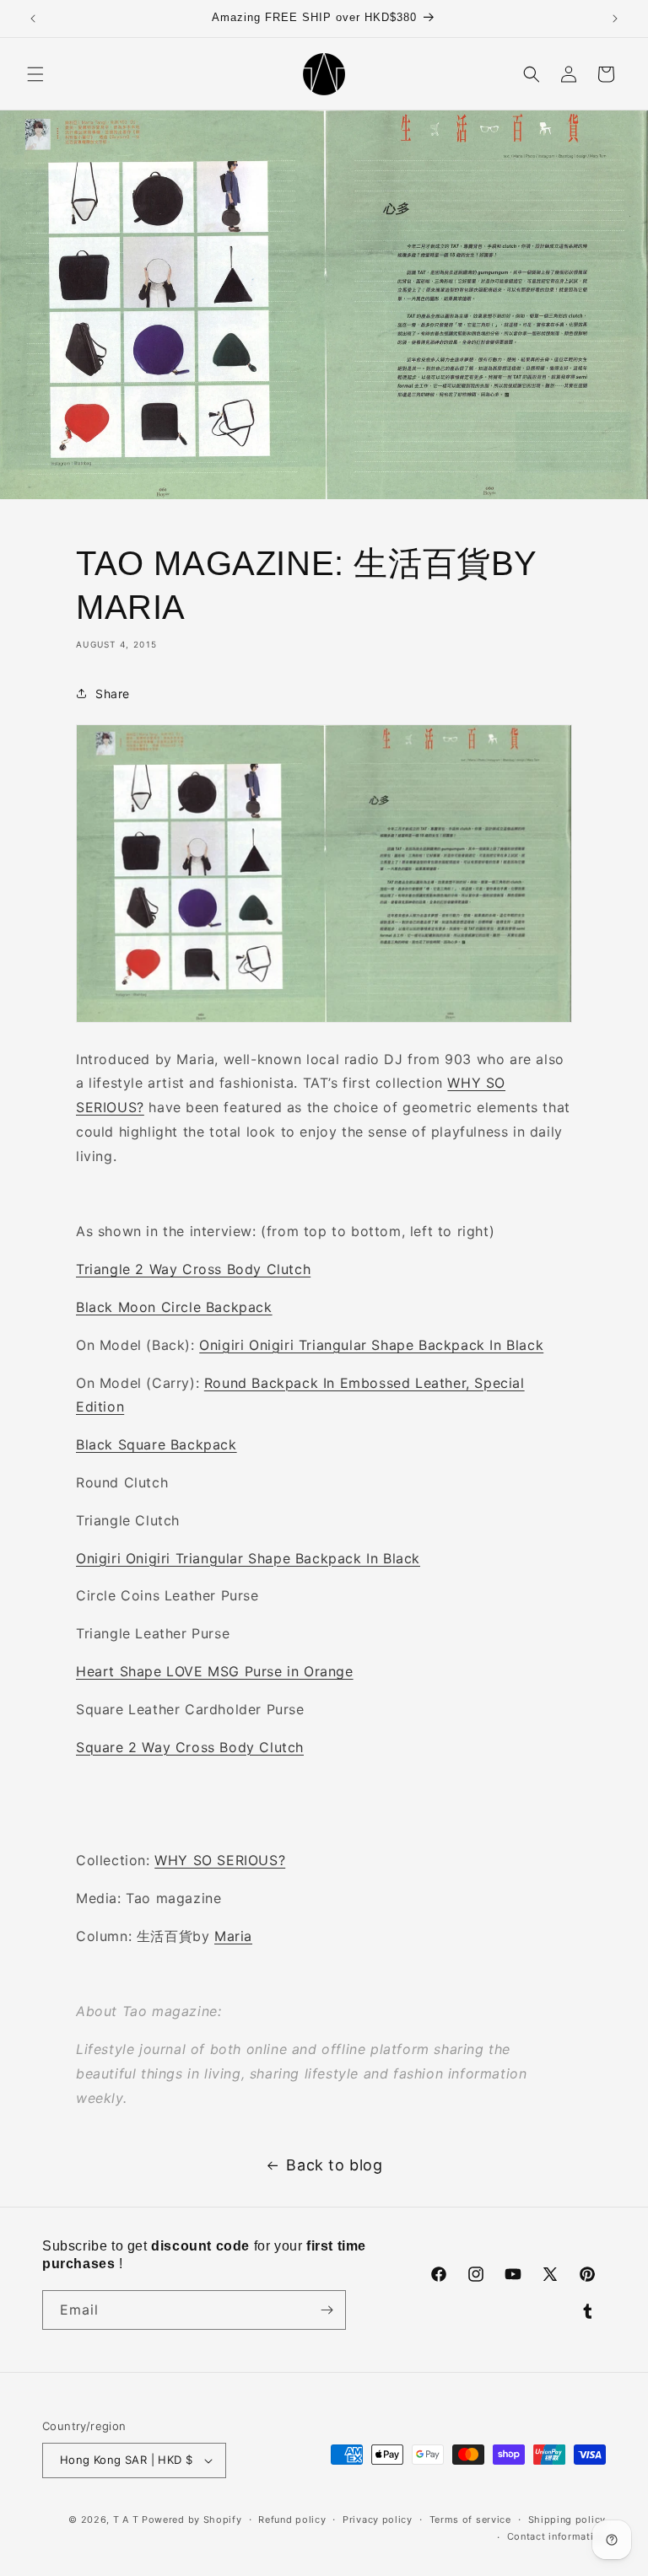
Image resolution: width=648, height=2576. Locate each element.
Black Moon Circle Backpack (174, 1307)
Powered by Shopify (192, 2520)
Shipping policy (567, 2520)
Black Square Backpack (157, 1444)
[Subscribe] (327, 2310)
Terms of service (470, 2520)
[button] (35, 74)
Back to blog (334, 2165)
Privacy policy (378, 2520)
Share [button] (113, 694)
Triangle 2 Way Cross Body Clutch (193, 1269)
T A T (126, 2520)
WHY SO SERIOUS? (220, 1860)
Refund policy (292, 2520)
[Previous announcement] (33, 19)
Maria (233, 1936)
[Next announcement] (615, 19)
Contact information (556, 2536)
